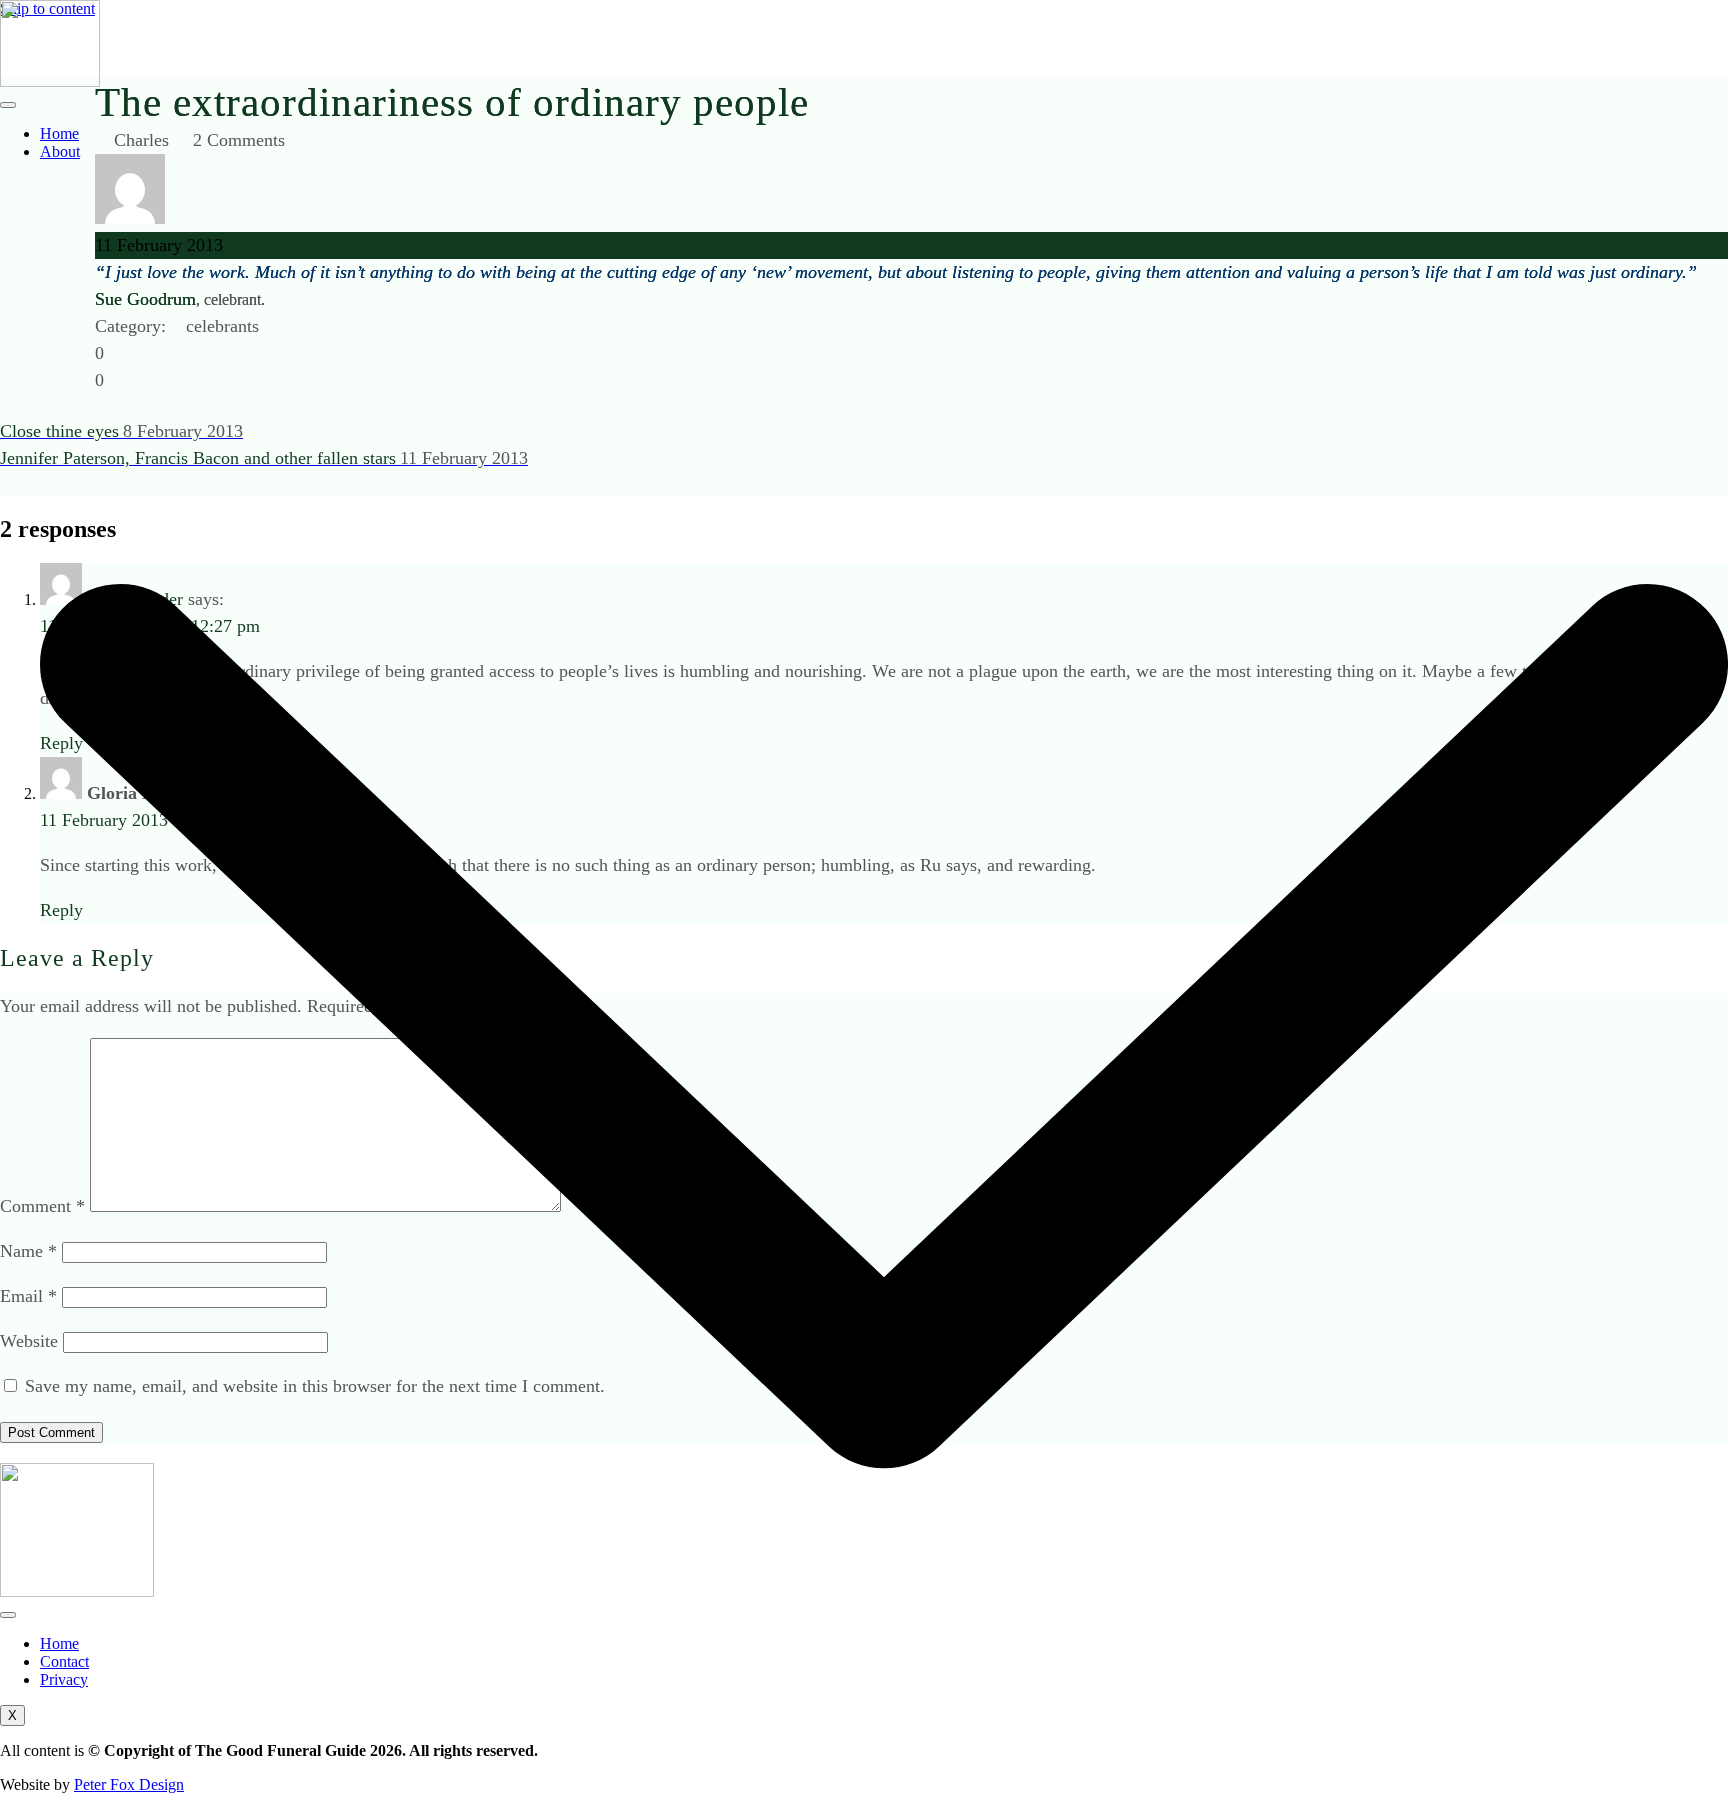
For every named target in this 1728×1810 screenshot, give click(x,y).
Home (59, 133)
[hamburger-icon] (8, 105)
